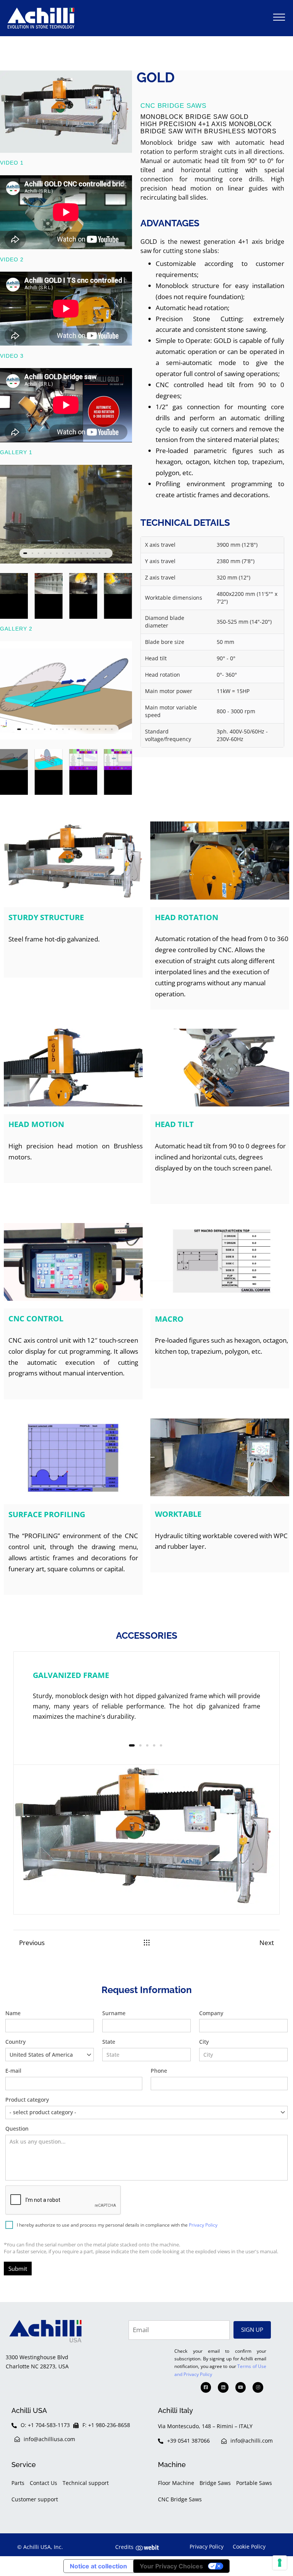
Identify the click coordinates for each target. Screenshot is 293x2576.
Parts (18, 2483)
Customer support (35, 2499)
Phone (159, 2071)
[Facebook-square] (206, 2387)
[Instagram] (258, 2387)
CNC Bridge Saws (180, 2499)
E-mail (13, 2071)
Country (39, 2048)
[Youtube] (241, 2387)
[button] (279, 17)
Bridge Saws (215, 2483)
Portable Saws (254, 2483)
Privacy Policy (203, 2225)
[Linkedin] (223, 2387)
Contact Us (43, 2483)
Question (17, 2129)
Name (13, 2013)
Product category (41, 2106)
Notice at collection (98, 2566)
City (204, 2042)
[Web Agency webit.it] (147, 2547)
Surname (114, 2013)
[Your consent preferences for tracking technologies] (280, 2563)
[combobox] (50, 2055)
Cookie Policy (249, 2546)
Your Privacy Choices (171, 2566)
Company (211, 2013)
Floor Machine (176, 2483)
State (109, 2042)
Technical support (86, 2483)
